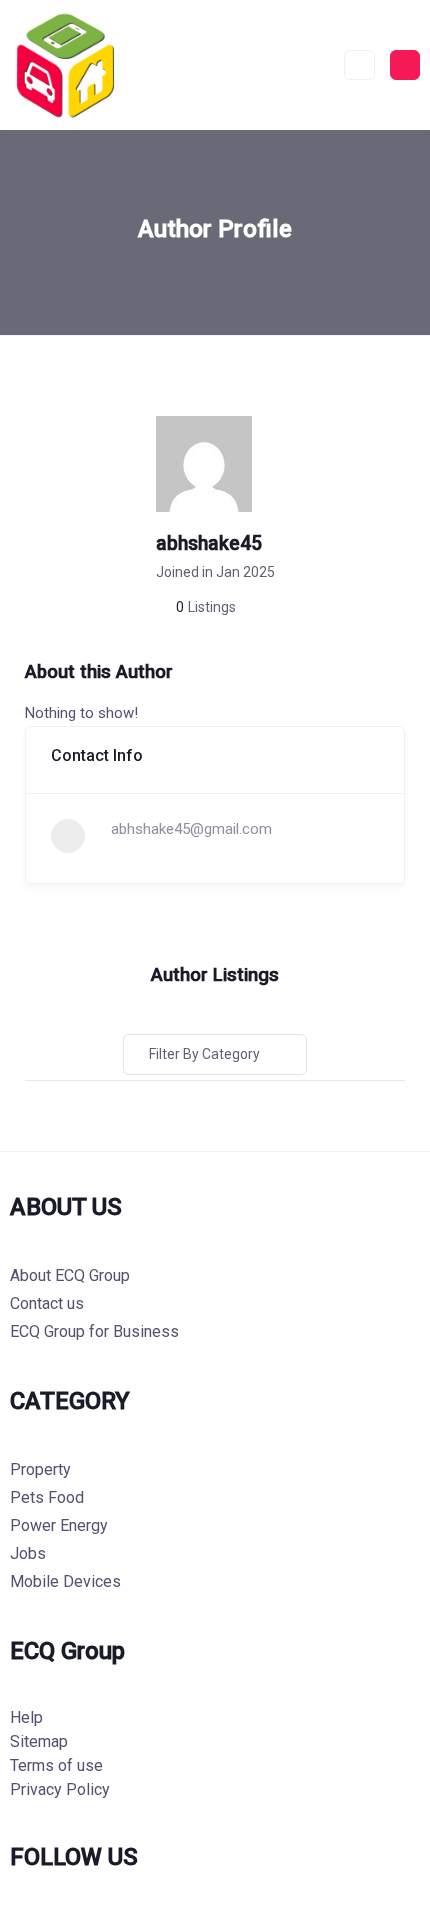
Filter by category (204, 1054)
